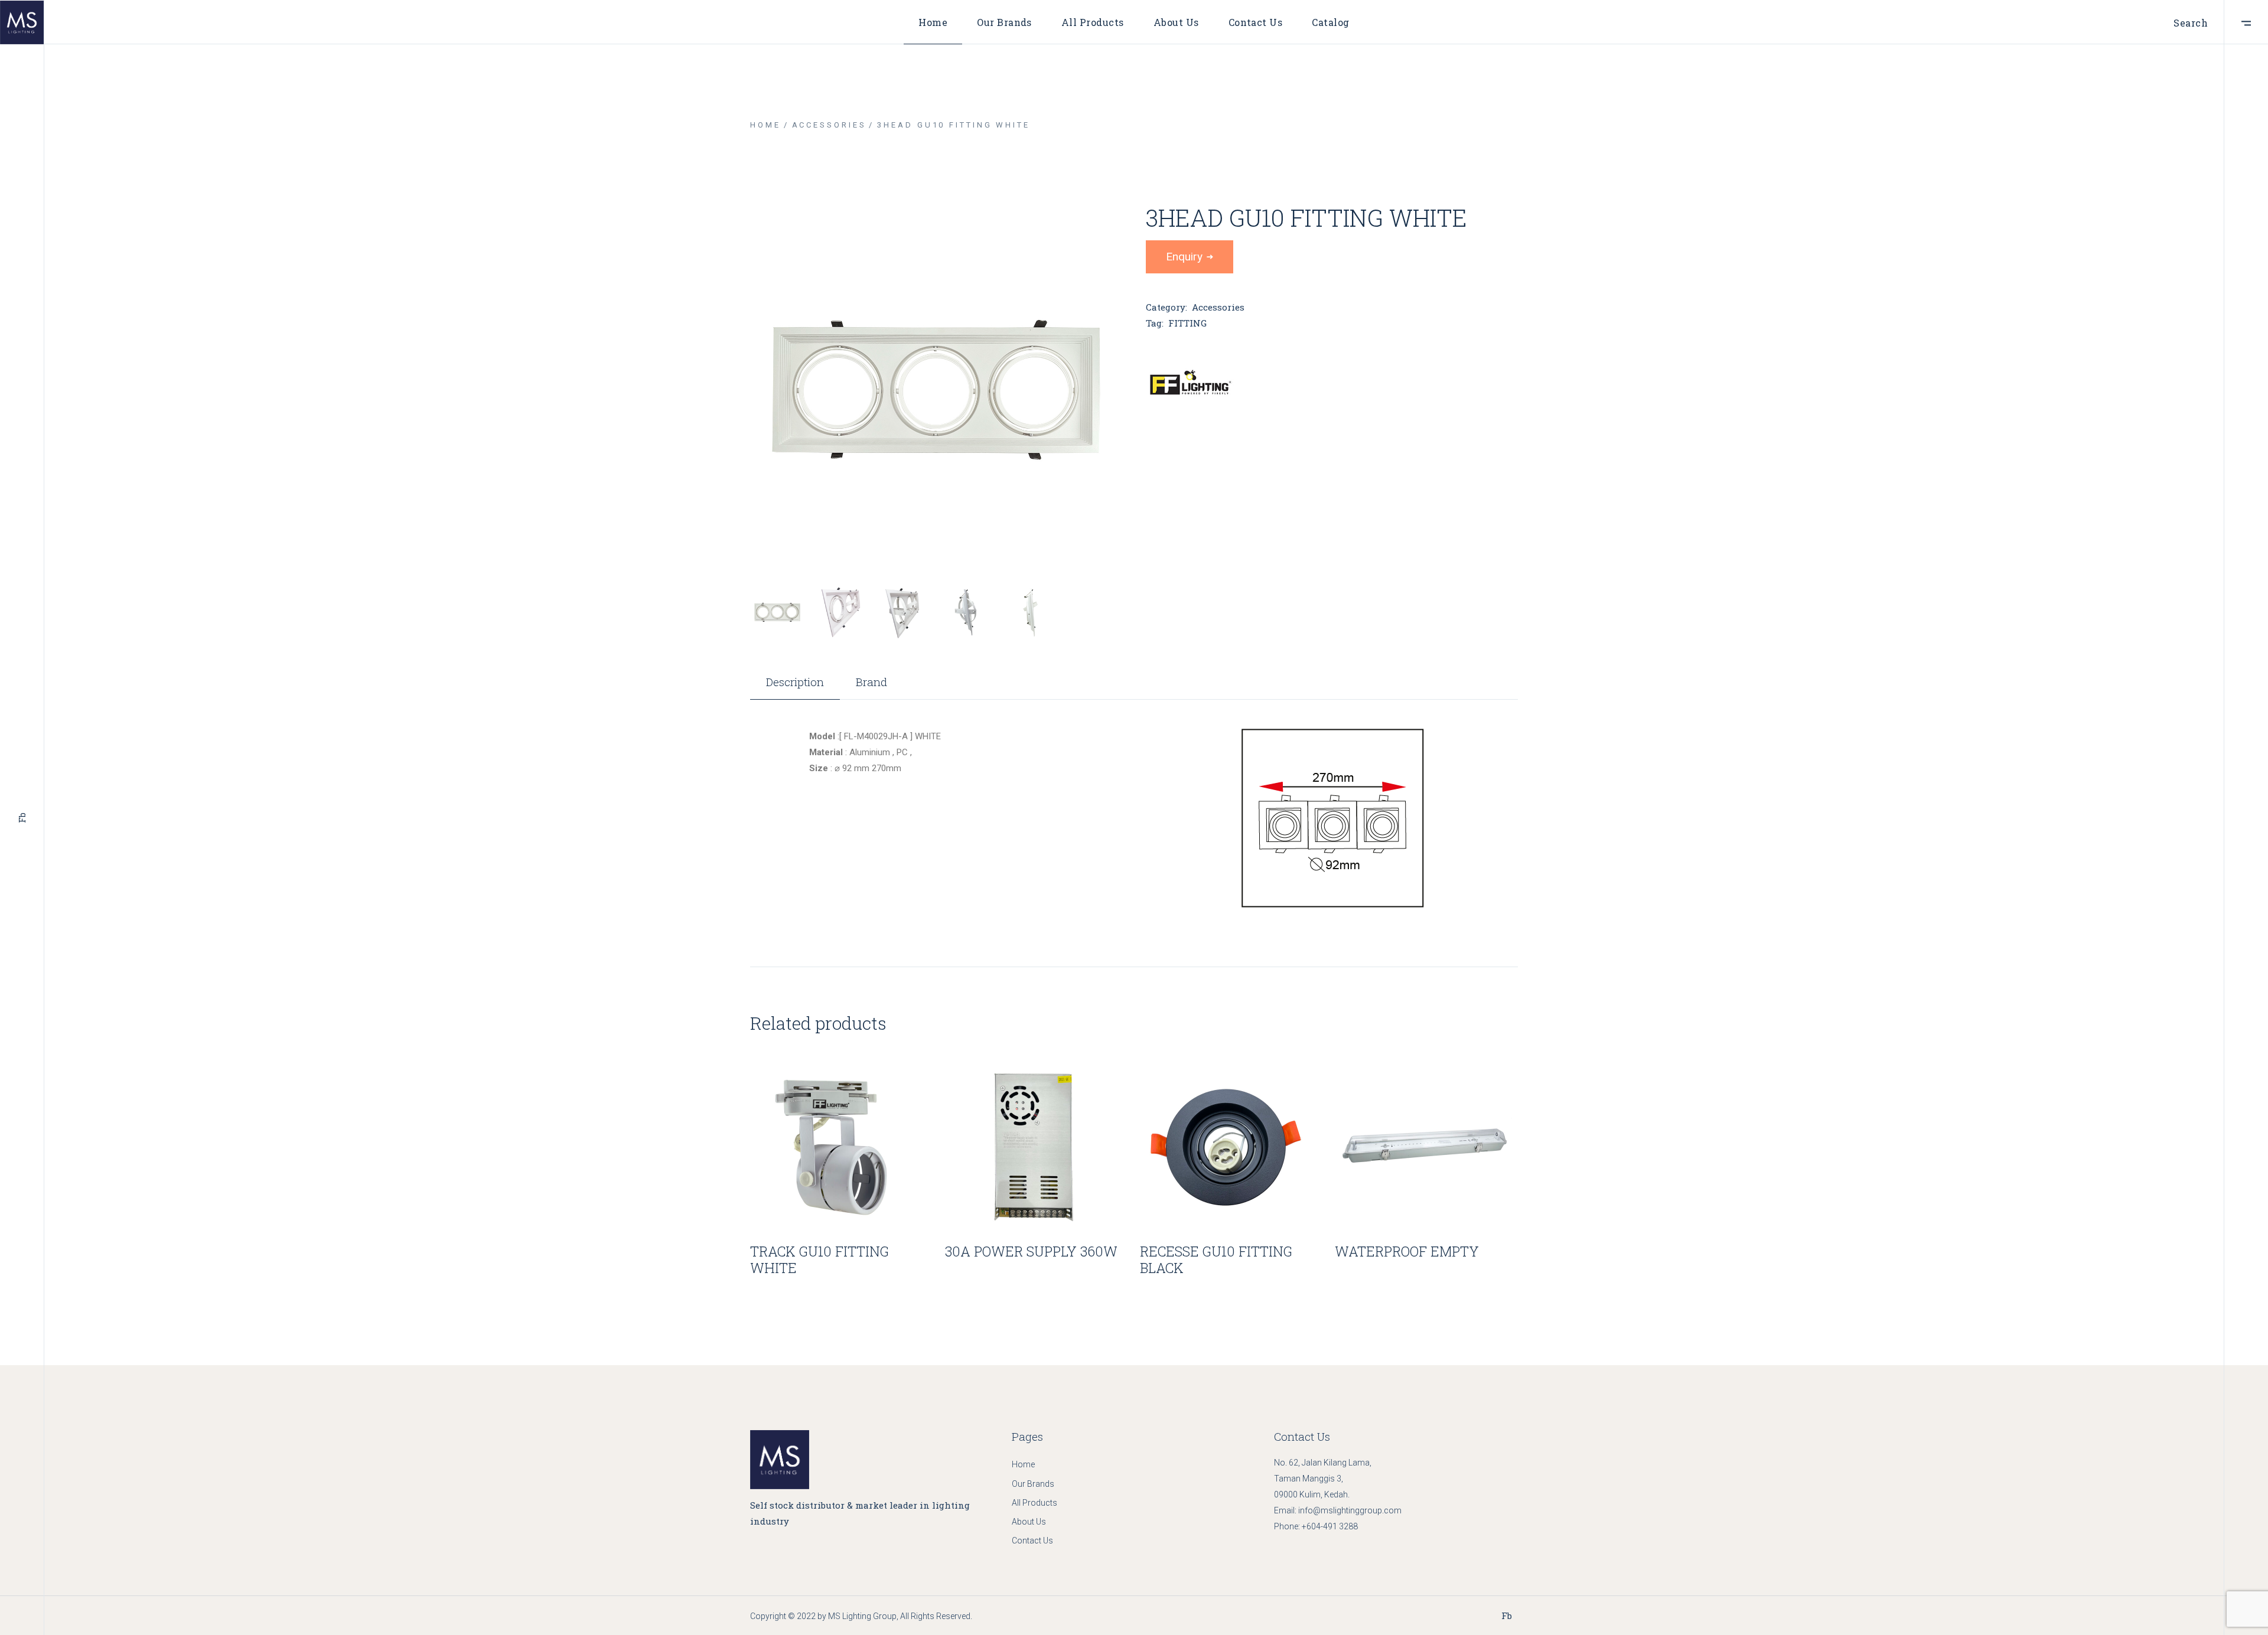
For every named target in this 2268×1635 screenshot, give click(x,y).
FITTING (1187, 323)
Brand (871, 682)
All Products (1034, 1503)
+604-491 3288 (1330, 1526)
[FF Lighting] (1190, 383)
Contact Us (1032, 1541)
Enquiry (1184, 257)
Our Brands (1033, 1484)
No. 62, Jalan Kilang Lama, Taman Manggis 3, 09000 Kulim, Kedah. (1323, 1479)
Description (795, 682)
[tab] (795, 688)
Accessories (1218, 307)
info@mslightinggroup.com (1350, 1510)
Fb (22, 818)
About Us (1029, 1522)
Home (1023, 1464)
